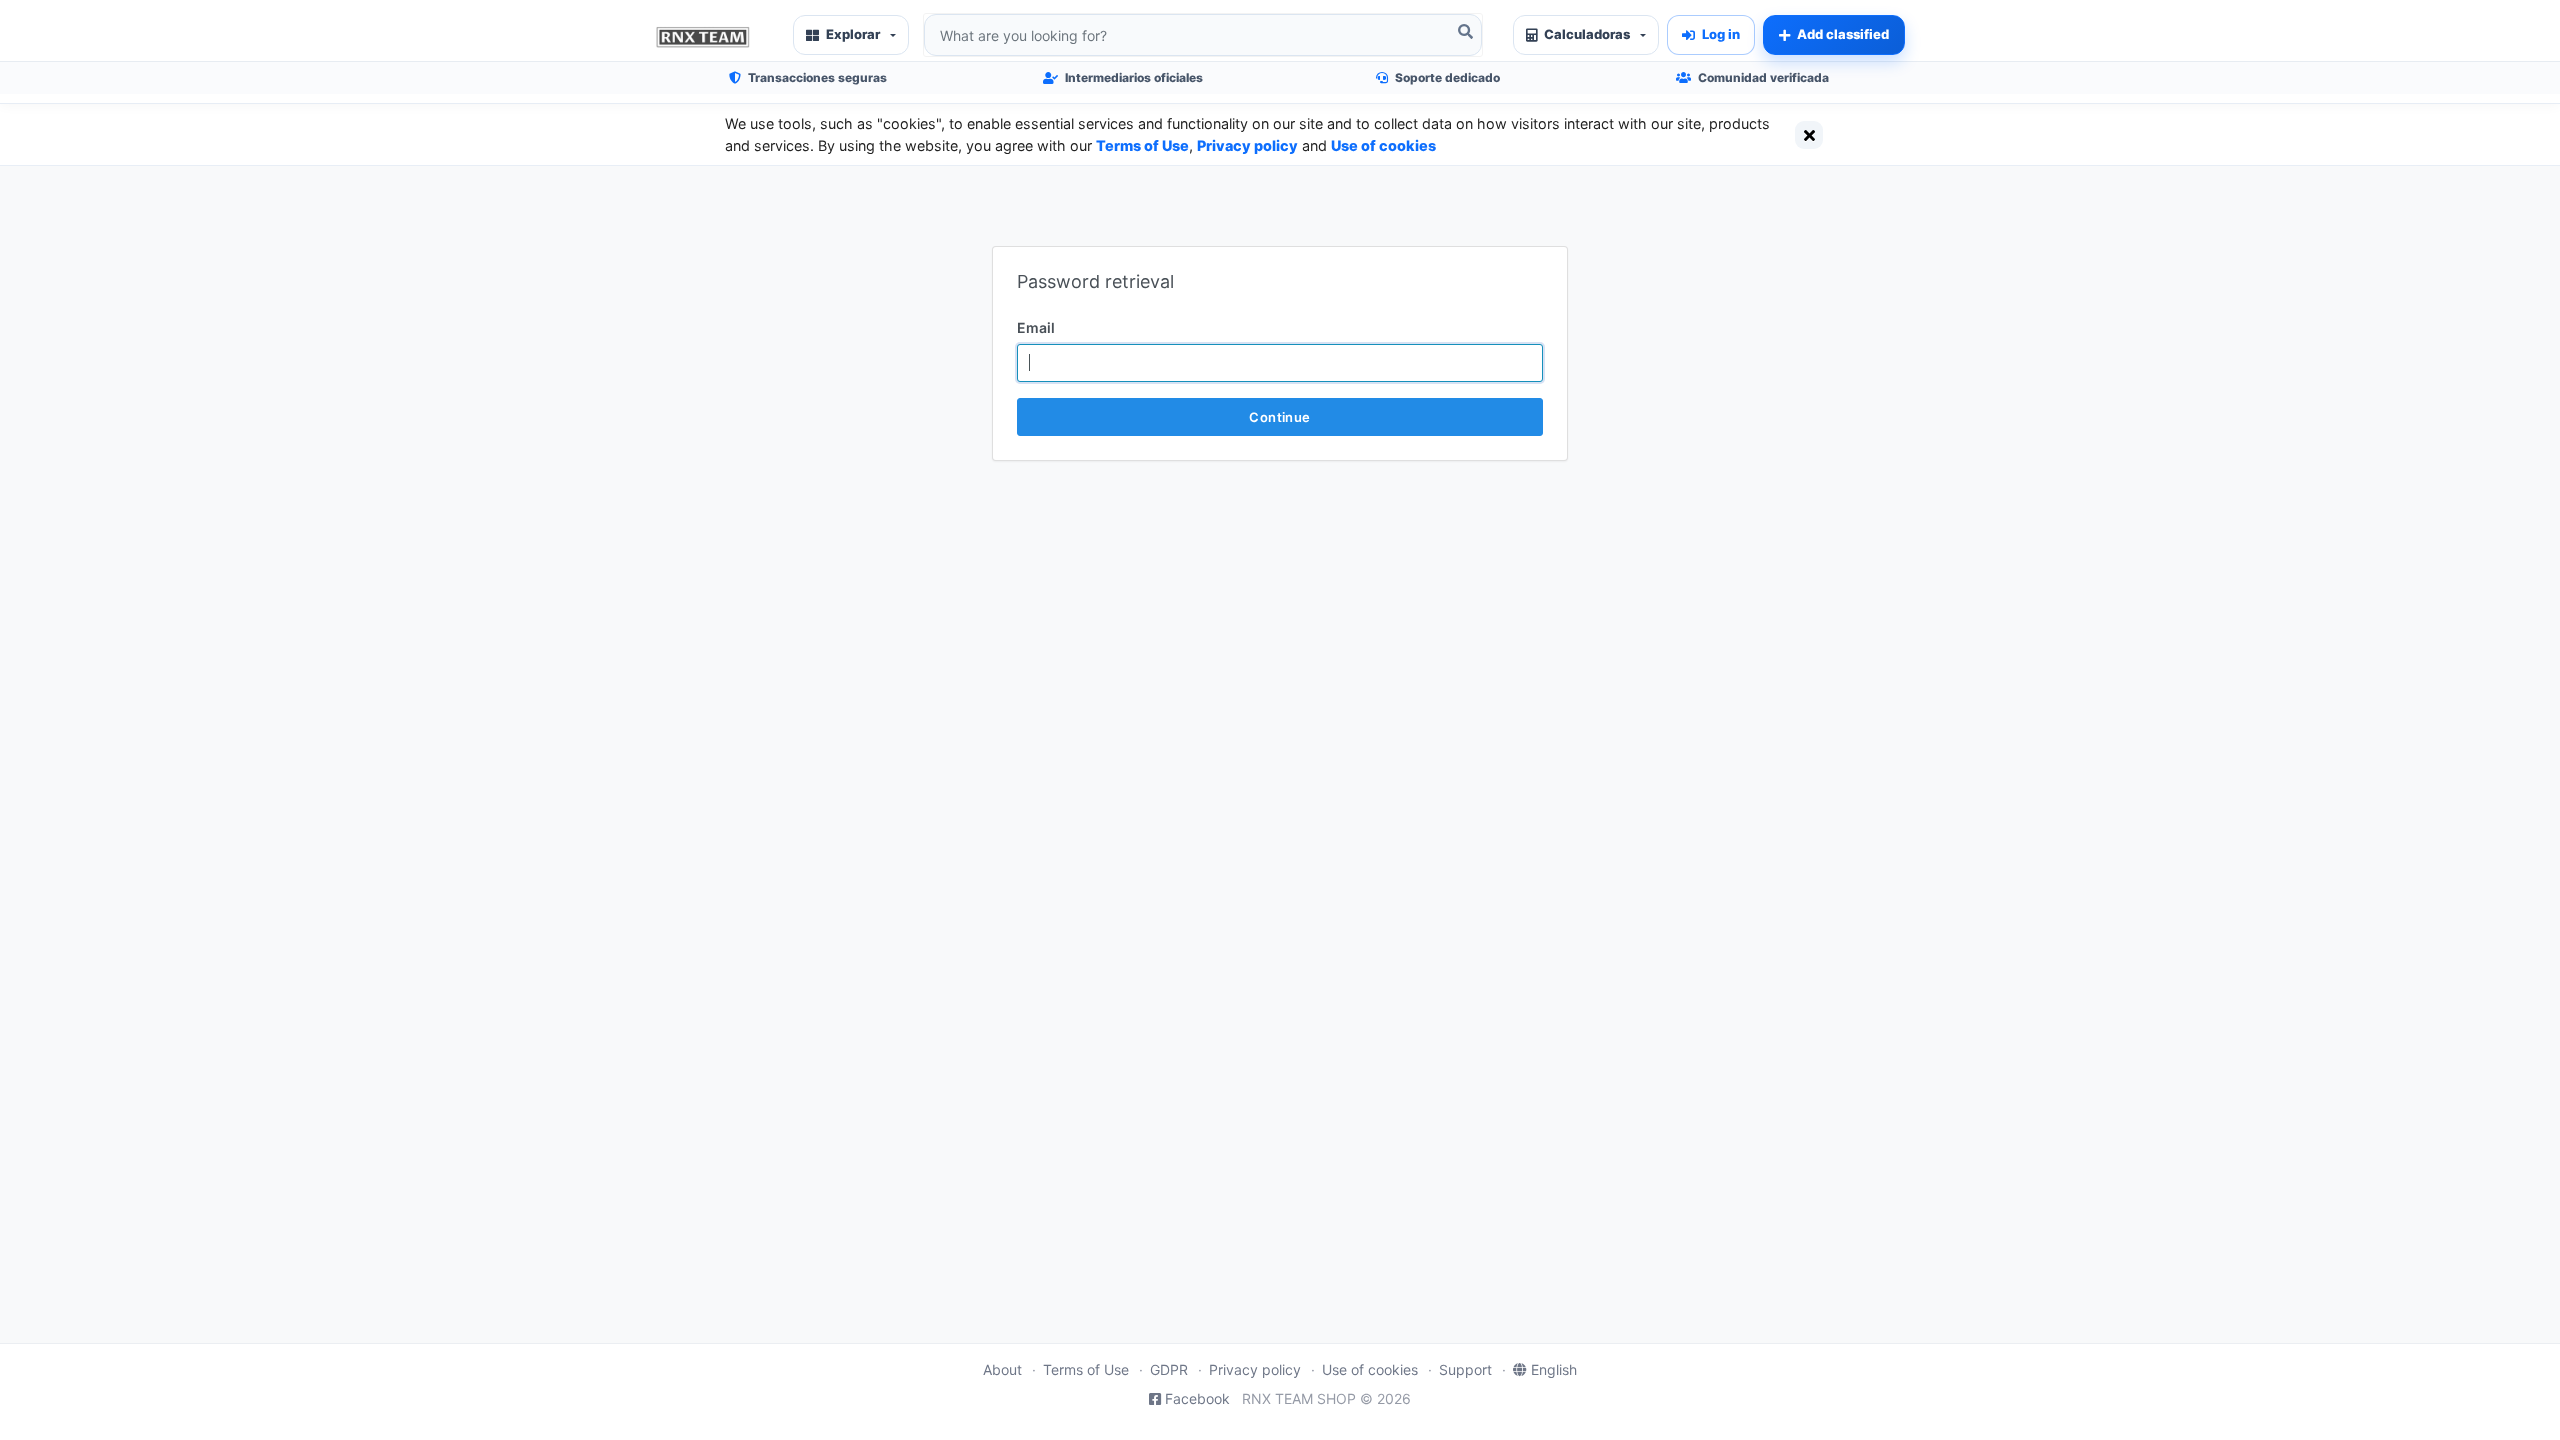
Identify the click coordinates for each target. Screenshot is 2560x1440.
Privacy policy (1247, 145)
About (1002, 1369)
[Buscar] (1465, 31)
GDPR (1169, 1369)
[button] (851, 35)
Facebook (1197, 1398)
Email (1036, 327)
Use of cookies (1383, 145)
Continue (1279, 417)
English (1554, 1369)
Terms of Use (1142, 145)
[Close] (1809, 135)
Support (1465, 1369)
